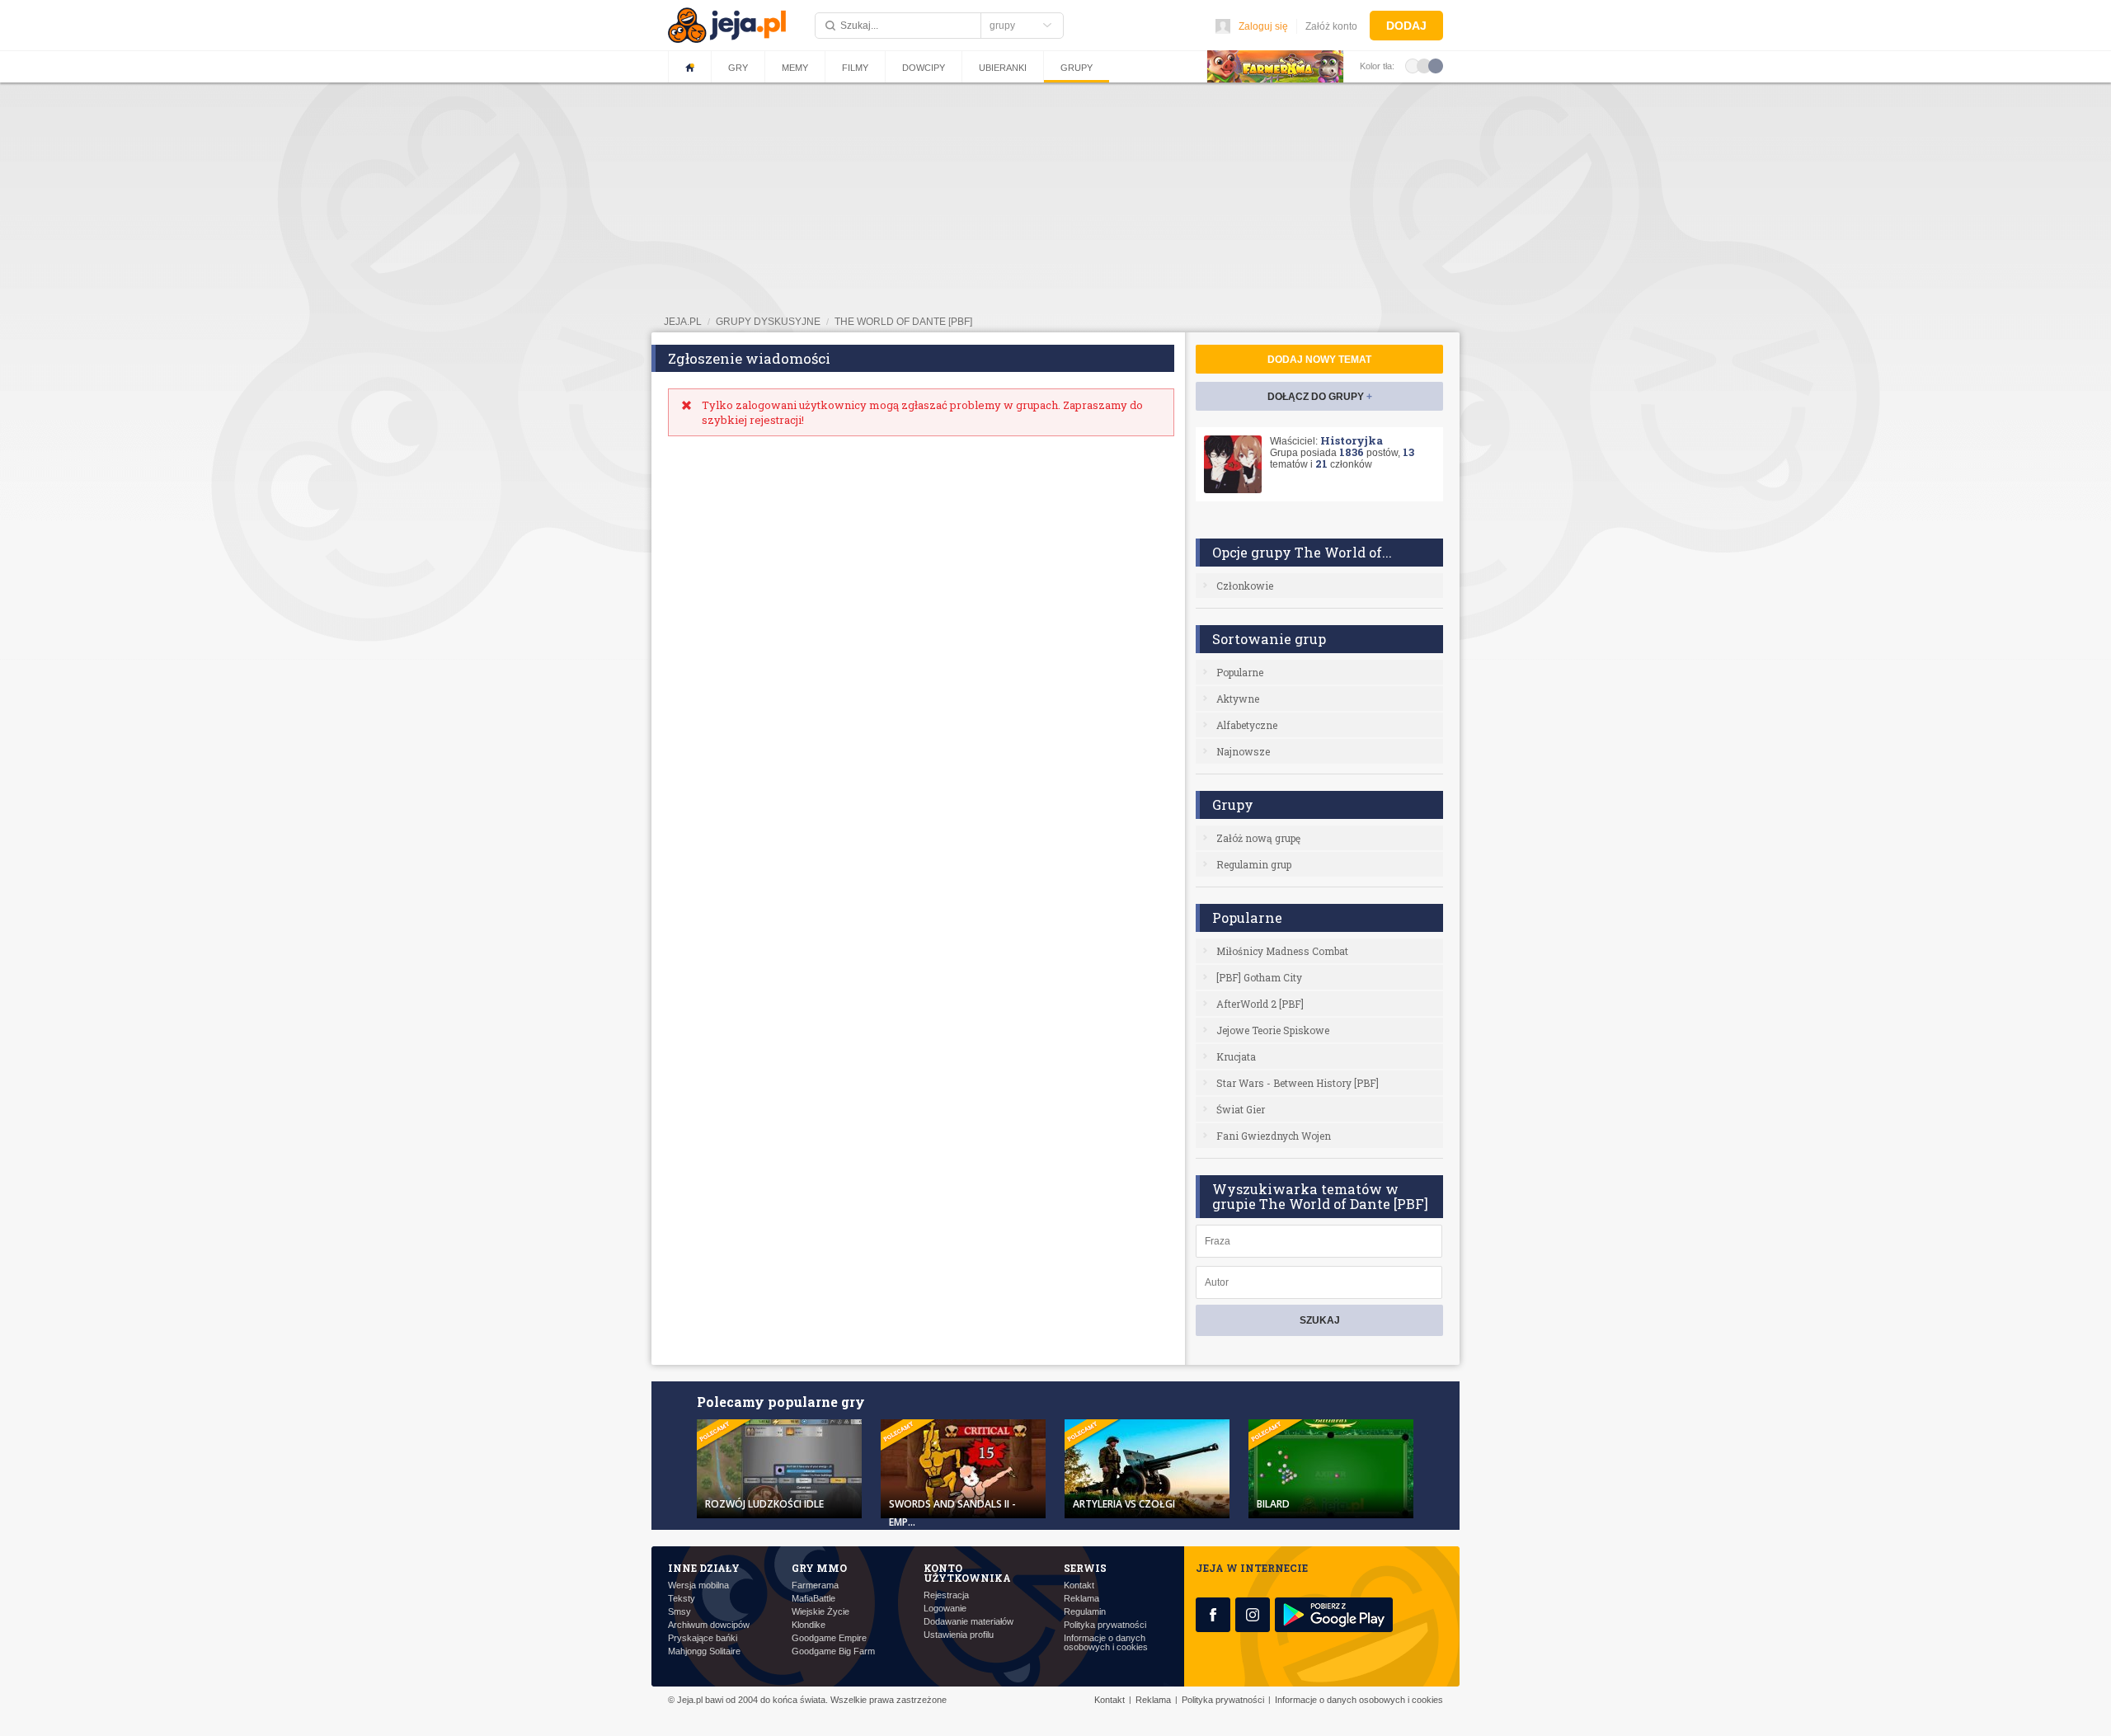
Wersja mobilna (698, 1585)
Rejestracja (946, 1595)
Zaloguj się (1263, 26)
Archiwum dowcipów (709, 1625)
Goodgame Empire (829, 1638)
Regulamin (1085, 1612)
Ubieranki (1003, 68)
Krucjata (1236, 1056)
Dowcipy (924, 68)
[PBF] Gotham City (1259, 977)
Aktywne (1238, 699)
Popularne (1240, 672)
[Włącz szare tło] (1424, 65)
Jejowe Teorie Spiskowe (1273, 1030)
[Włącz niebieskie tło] (1436, 65)
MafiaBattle (813, 1599)
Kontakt (1079, 1585)
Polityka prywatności (1105, 1625)
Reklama (1081, 1599)
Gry (738, 68)
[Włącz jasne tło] (1413, 65)
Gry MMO (819, 1568)
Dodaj (1406, 26)
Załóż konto (1331, 26)
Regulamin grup (1254, 864)
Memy (795, 68)
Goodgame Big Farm (833, 1651)
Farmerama (815, 1585)
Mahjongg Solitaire (704, 1651)
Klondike (809, 1625)
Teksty (682, 1599)
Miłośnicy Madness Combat (1282, 951)
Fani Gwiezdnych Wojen (1274, 1136)
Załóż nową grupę (1258, 838)
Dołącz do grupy (1320, 397)
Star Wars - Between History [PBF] (1298, 1083)
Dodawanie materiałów (969, 1622)
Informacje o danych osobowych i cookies (1106, 1643)
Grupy (1077, 68)
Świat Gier (1241, 1109)
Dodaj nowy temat (1319, 360)
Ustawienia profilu (959, 1635)
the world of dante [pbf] (903, 322)
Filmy (855, 68)
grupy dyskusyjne (768, 322)
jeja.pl (683, 322)
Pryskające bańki (703, 1638)
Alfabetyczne (1247, 725)
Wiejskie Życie (820, 1612)
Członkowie (1245, 586)
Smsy (679, 1612)
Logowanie (945, 1609)
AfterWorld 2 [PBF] (1260, 1004)
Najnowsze (1243, 751)
